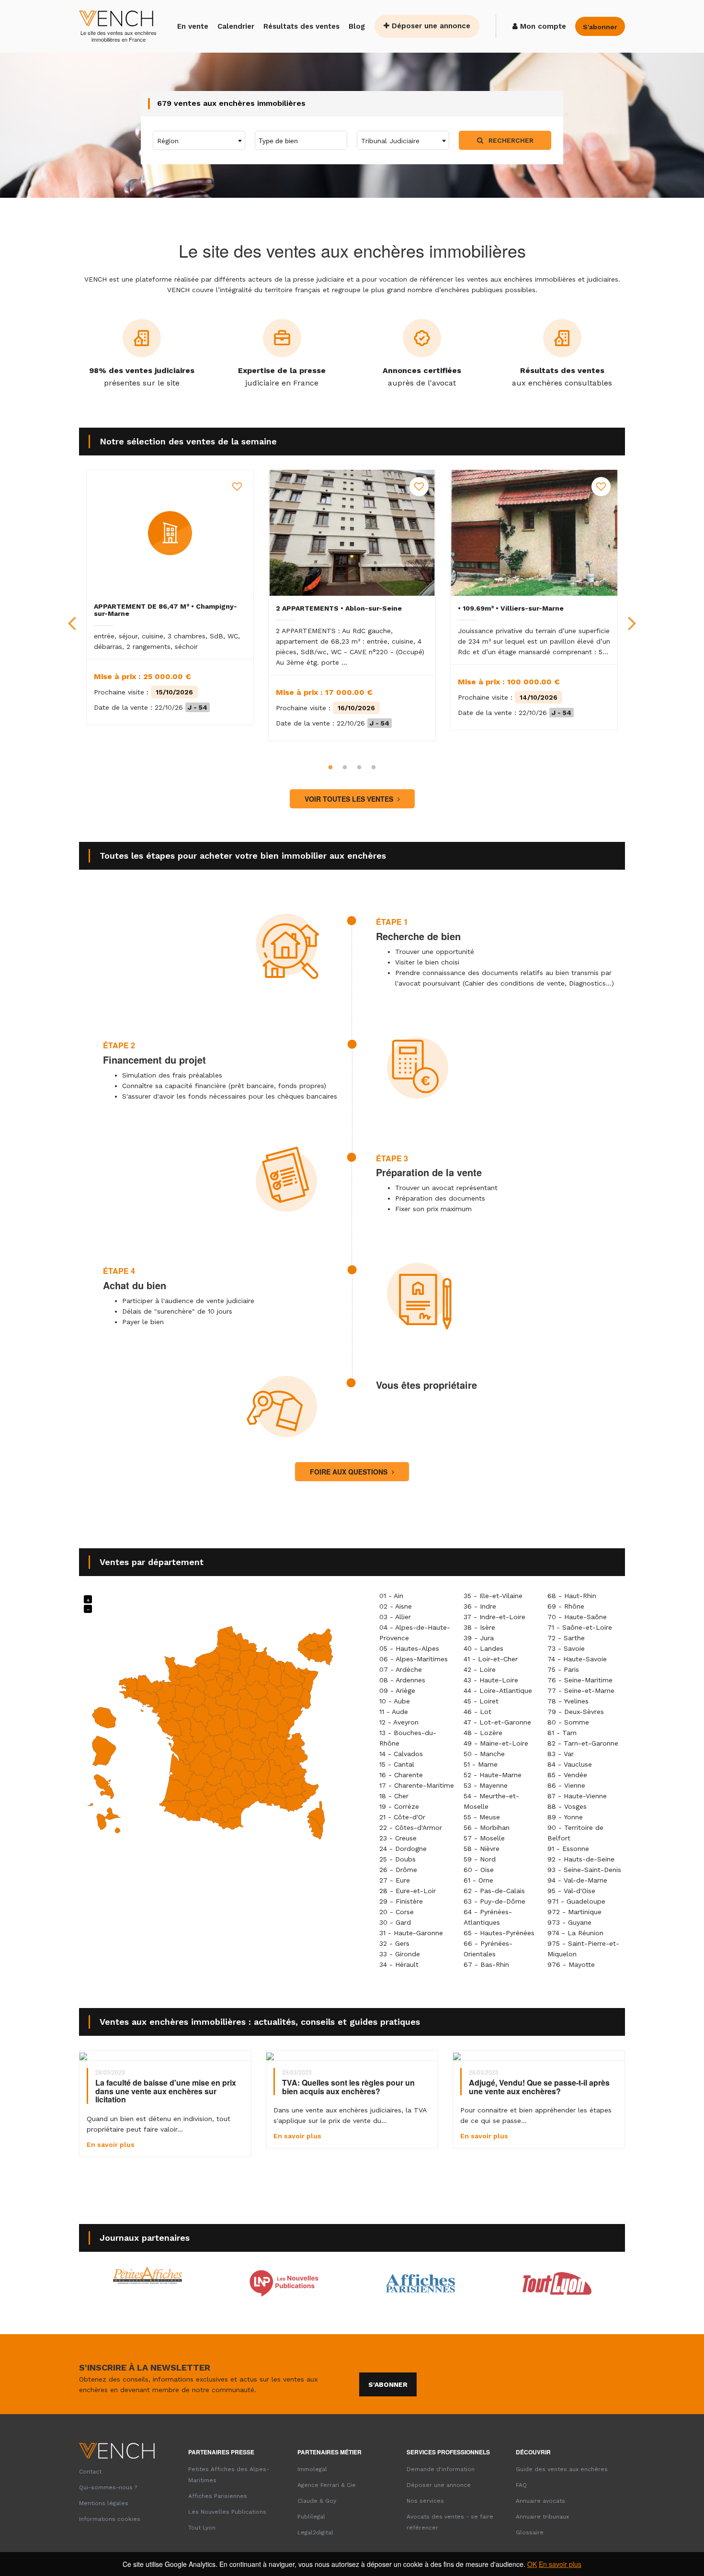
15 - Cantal (397, 1764)
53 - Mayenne (486, 1785)
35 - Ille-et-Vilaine (493, 1596)
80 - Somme (568, 1722)
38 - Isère (479, 1627)
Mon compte (542, 26)
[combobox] (199, 140)
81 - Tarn (562, 1733)
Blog (357, 26)
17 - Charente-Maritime (417, 1785)
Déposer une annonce (430, 26)
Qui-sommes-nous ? (108, 2487)
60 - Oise (479, 1870)
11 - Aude (394, 1712)
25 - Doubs (397, 1859)
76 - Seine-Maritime (580, 1680)
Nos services (425, 2501)
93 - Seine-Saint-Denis (584, 1870)
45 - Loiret (481, 1701)
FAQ (521, 2485)
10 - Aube (395, 1701)
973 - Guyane (569, 1922)
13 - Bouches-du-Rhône (408, 1738)
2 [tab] (345, 768)
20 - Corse (397, 1912)
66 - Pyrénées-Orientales (488, 1949)
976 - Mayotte (571, 1964)
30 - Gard (395, 1922)
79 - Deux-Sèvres (576, 1712)
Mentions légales (104, 2503)
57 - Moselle (484, 1838)
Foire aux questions (350, 1472)
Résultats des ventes (301, 26)
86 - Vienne (566, 1785)
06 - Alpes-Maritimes (414, 1659)
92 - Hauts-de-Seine (581, 1859)
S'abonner (388, 2384)
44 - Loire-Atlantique (498, 1691)
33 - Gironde (400, 1954)
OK (532, 2564)
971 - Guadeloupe (576, 1901)
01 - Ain (391, 1596)
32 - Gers (394, 1943)
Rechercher (510, 140)
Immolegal (312, 2469)
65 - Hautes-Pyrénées (499, 1933)
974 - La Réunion (575, 1933)
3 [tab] (359, 768)
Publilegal (311, 2517)
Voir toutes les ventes (350, 799)
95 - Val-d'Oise (571, 1891)
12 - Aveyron (399, 1722)
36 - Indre (480, 1606)
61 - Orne (478, 1880)
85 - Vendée (567, 1775)
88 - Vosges (567, 1806)
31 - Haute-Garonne (411, 1933)
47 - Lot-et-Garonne (497, 1722)
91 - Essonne (568, 1849)
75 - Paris (563, 1669)
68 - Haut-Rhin (572, 1596)
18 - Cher (394, 1796)
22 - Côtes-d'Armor (411, 1827)
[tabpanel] (170, 597)
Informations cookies (110, 2519)
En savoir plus (560, 2564)
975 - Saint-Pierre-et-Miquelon (583, 1949)
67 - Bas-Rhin (486, 1964)
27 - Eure (395, 1880)
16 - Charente (401, 1775)
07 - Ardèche (401, 1669)
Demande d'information (441, 2469)
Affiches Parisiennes (218, 2496)
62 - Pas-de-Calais (494, 1891)
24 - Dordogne (403, 1849)
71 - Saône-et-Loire (580, 1627)
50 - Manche (484, 1754)
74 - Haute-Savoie (577, 1659)
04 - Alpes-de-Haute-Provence (415, 1633)
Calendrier (236, 26)
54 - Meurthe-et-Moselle (491, 1801)
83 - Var (561, 1754)
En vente (193, 26)
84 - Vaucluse (570, 1764)
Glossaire (530, 2532)
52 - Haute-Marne (493, 1775)
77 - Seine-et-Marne (581, 1691)
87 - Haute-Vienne (577, 1796)
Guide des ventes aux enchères (562, 2469)
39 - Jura (479, 1638)
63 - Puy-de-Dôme (494, 1901)
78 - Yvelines (568, 1701)
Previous (72, 615)
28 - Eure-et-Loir (408, 1891)
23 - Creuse (398, 1838)
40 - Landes (483, 1648)
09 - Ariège (397, 1691)
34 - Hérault (399, 1964)
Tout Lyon (202, 2528)
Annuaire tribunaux (542, 2517)
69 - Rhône (566, 1606)
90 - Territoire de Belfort (575, 1833)
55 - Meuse (482, 1817)
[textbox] (199, 141)
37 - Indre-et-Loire (494, 1617)
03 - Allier (395, 1617)
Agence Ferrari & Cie (327, 2485)
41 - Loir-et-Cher (491, 1659)
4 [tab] (374, 768)
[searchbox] (299, 140)
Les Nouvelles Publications (227, 2512)
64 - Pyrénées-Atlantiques (488, 1917)
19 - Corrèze (399, 1806)
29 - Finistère (401, 1901)
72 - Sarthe (566, 1638)
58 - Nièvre (482, 1849)
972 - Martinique (574, 1912)
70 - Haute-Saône (577, 1617)
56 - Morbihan (487, 1827)
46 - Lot (477, 1712)
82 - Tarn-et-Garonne (583, 1743)
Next (632, 615)
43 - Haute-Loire (491, 1680)
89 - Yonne (565, 1817)
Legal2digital (315, 2532)
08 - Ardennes (402, 1680)
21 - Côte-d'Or (402, 1817)
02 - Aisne (396, 1606)
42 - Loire (480, 1669)
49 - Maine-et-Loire (496, 1743)
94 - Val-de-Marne (577, 1880)
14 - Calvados (401, 1754)
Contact (90, 2472)
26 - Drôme (398, 1870)
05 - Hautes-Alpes (409, 1648)
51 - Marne (481, 1764)
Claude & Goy (317, 2501)
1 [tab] (330, 768)
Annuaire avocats (540, 2501)
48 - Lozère (483, 1733)
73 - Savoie (566, 1648)
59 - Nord (480, 1859)
